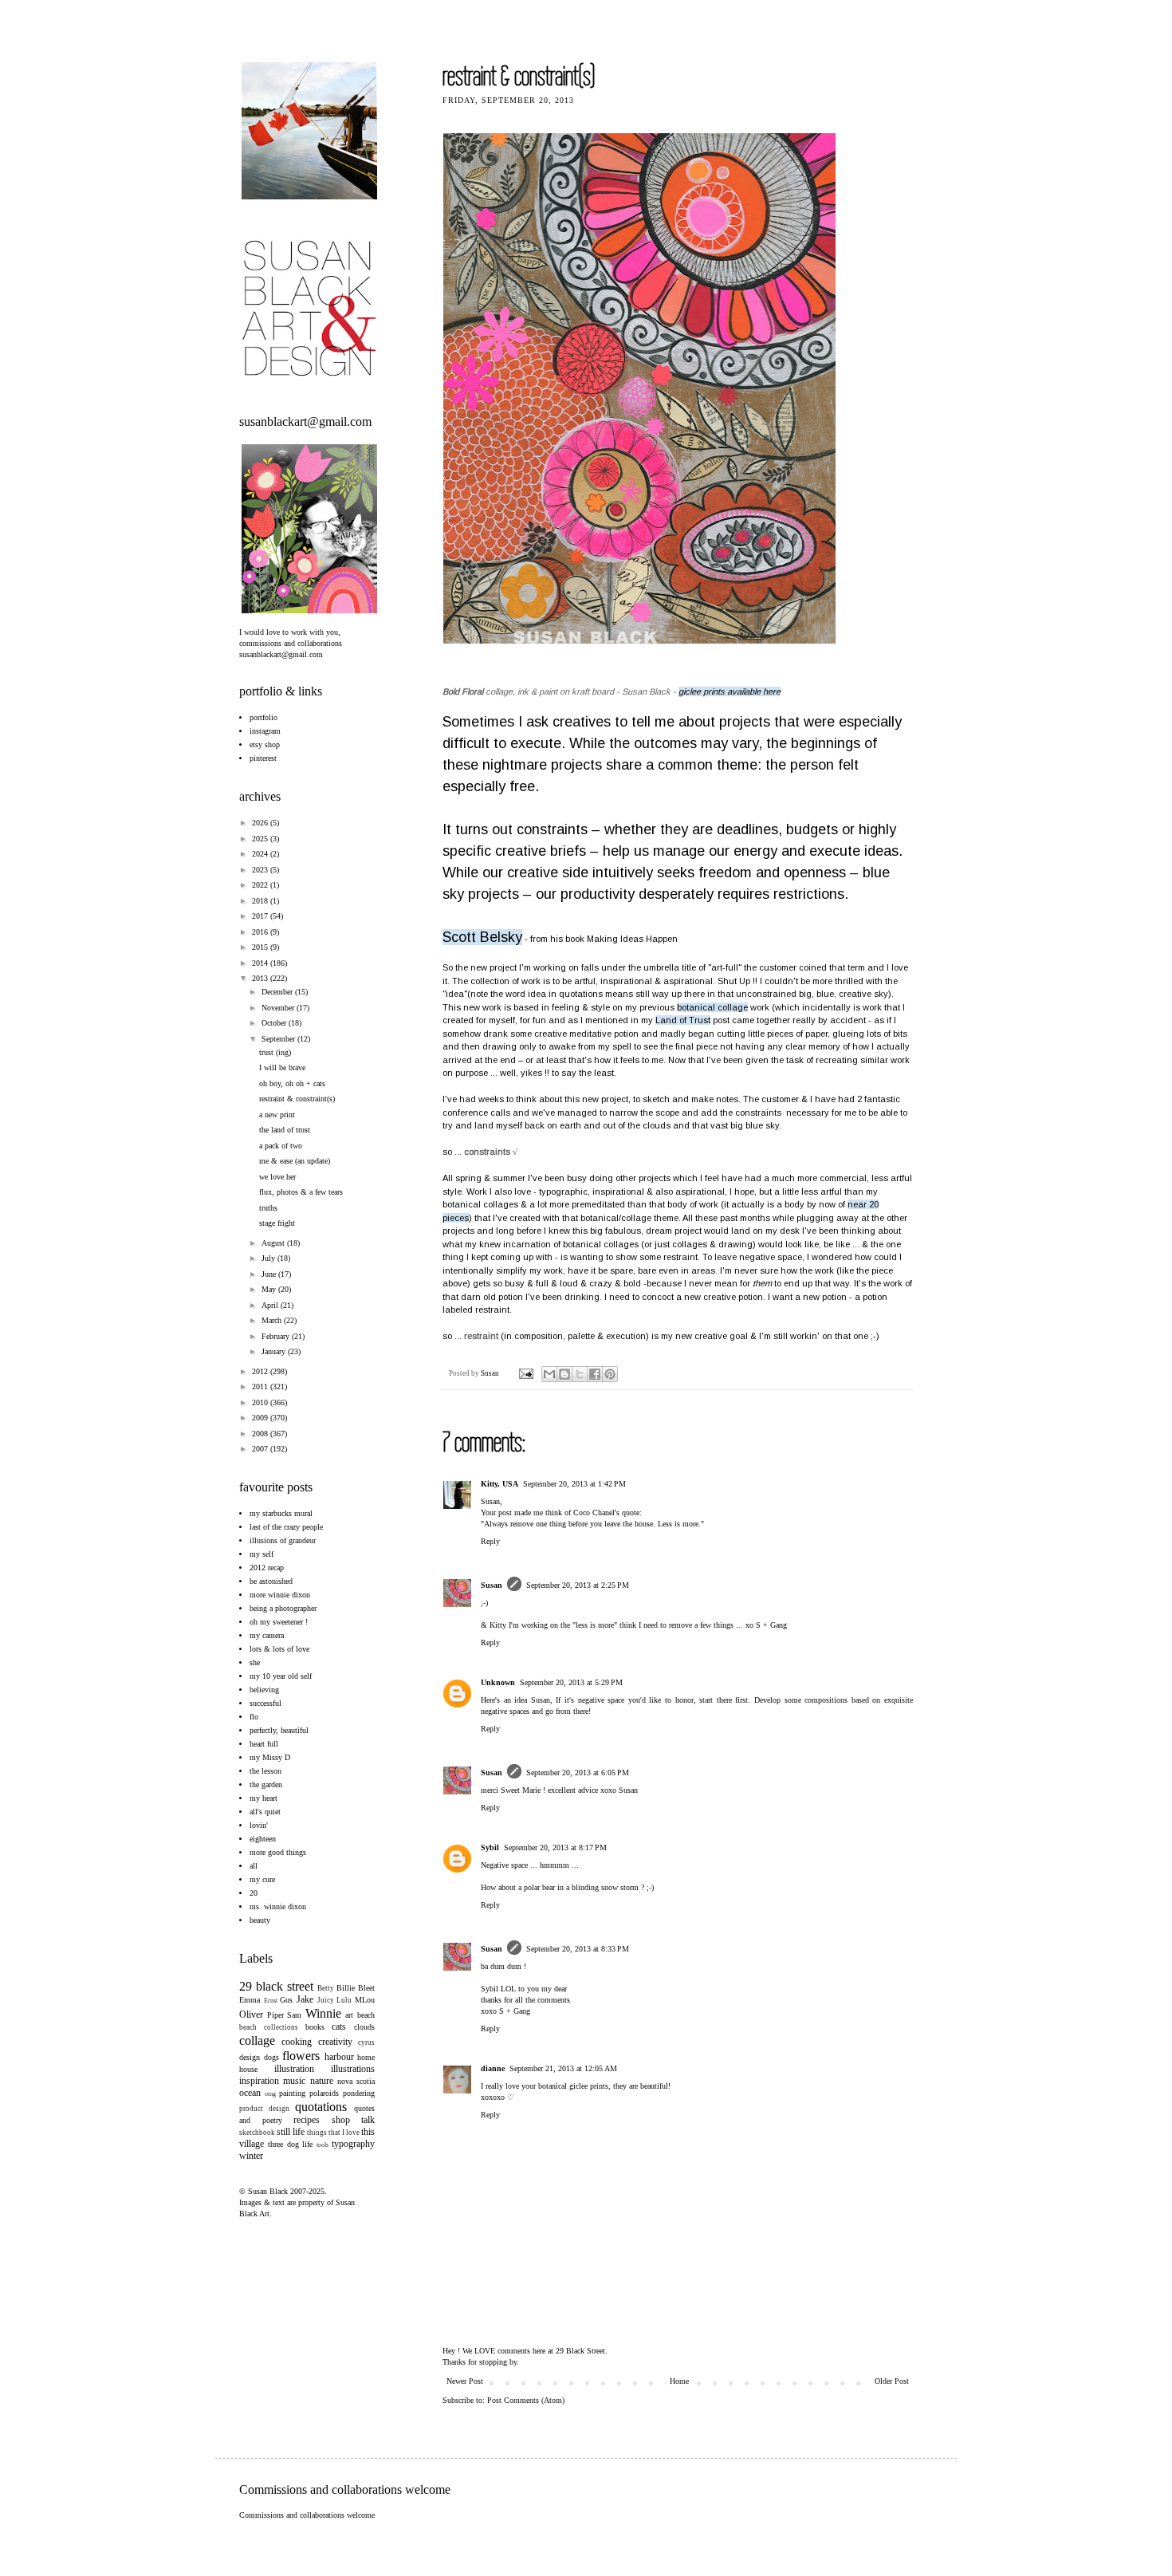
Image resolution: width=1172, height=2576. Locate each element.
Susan (491, 1373)
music (294, 2081)
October (275, 1023)
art (349, 2015)
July (269, 1258)
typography (353, 2144)
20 (254, 1893)
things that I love (333, 2133)
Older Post (892, 2381)
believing (264, 1690)
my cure (262, 1879)
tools (322, 2145)
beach (366, 2015)
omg (270, 2094)
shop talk (354, 2120)
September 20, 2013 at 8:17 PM (555, 1847)
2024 (261, 854)
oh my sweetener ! (279, 1622)
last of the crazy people (286, 1527)
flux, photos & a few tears (301, 1192)
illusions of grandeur (283, 1540)
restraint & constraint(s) (297, 1099)
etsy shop (265, 744)
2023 (261, 870)
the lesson (265, 1771)
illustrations (353, 2069)
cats (339, 2027)
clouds (364, 2027)
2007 (261, 1449)
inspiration (259, 2081)
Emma (250, 2000)
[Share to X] (580, 1374)
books (315, 2027)
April (271, 1305)
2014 (261, 963)
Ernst (271, 2001)
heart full (264, 1744)
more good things (278, 1852)
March (273, 1320)
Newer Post (465, 2381)
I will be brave (282, 1067)
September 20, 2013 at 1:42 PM (574, 1484)
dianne (493, 2068)
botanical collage (712, 1007)
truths (268, 1208)
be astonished (271, 1581)
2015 (261, 947)
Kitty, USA (499, 1484)
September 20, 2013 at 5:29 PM (571, 1682)
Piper (275, 2015)
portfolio (264, 717)
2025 (261, 839)
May (270, 1289)
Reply (490, 1541)
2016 (261, 932)
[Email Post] (525, 1373)
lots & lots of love (279, 1649)
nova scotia (356, 2081)
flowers (301, 2056)
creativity (335, 2042)
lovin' (259, 1825)
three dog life (291, 2144)
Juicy (326, 2000)
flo (254, 1717)
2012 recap (267, 1568)
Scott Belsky (482, 937)
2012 (261, 1371)
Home (679, 2381)
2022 (261, 885)
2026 (261, 823)
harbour (339, 2057)
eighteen (263, 1839)
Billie (346, 1988)
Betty (326, 1988)
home (366, 2057)
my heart (264, 1798)
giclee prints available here (730, 691)
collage (257, 2040)
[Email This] (549, 1374)
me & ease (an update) (295, 1161)
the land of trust (285, 1130)
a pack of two (281, 1146)
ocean (250, 2093)
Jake (305, 1999)
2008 (261, 1434)
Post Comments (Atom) (526, 2400)
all (254, 1866)
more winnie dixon (280, 1595)
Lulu (344, 2000)
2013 (261, 978)
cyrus (366, 2042)
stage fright (277, 1223)
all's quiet (265, 1812)
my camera (267, 1635)
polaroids (324, 2093)
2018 (261, 901)
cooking (297, 2042)
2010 (261, 1402)
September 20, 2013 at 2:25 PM (578, 1585)
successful (265, 1703)
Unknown (498, 1682)
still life (291, 2132)
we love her (277, 1177)
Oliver (251, 2015)
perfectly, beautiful (279, 1730)
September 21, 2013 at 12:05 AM (563, 2068)
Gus (286, 2000)
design (250, 2057)
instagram (265, 731)
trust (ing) (275, 1052)
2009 (261, 1418)
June (270, 1274)
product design (264, 2109)
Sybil (490, 1847)
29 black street (276, 1986)
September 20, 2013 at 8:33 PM (578, 1949)
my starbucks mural (281, 1513)
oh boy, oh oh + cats (292, 1083)
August (274, 1243)
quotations (321, 2107)
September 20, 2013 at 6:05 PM (578, 1772)
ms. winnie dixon (278, 1906)
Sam (294, 2015)
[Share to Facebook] (595, 1374)
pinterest (263, 758)
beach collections (269, 2027)
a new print (277, 1115)
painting (292, 2093)
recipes (307, 2120)
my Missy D (270, 1757)
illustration (294, 2069)
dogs (271, 2057)
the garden (266, 1784)
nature (322, 2081)
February (277, 1336)
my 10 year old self (281, 1676)
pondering (359, 2093)
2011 (261, 1386)
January (275, 1351)
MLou (365, 2000)
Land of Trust (683, 1020)
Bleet (366, 1988)
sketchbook (257, 2133)
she (255, 1662)
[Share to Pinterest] (610, 1374)
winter (251, 2156)
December (278, 992)
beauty (260, 1920)
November (279, 1008)
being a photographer (283, 1608)
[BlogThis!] (564, 1374)
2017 (261, 916)
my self (262, 1554)
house (248, 2069)
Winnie (323, 2013)
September (279, 1039)
